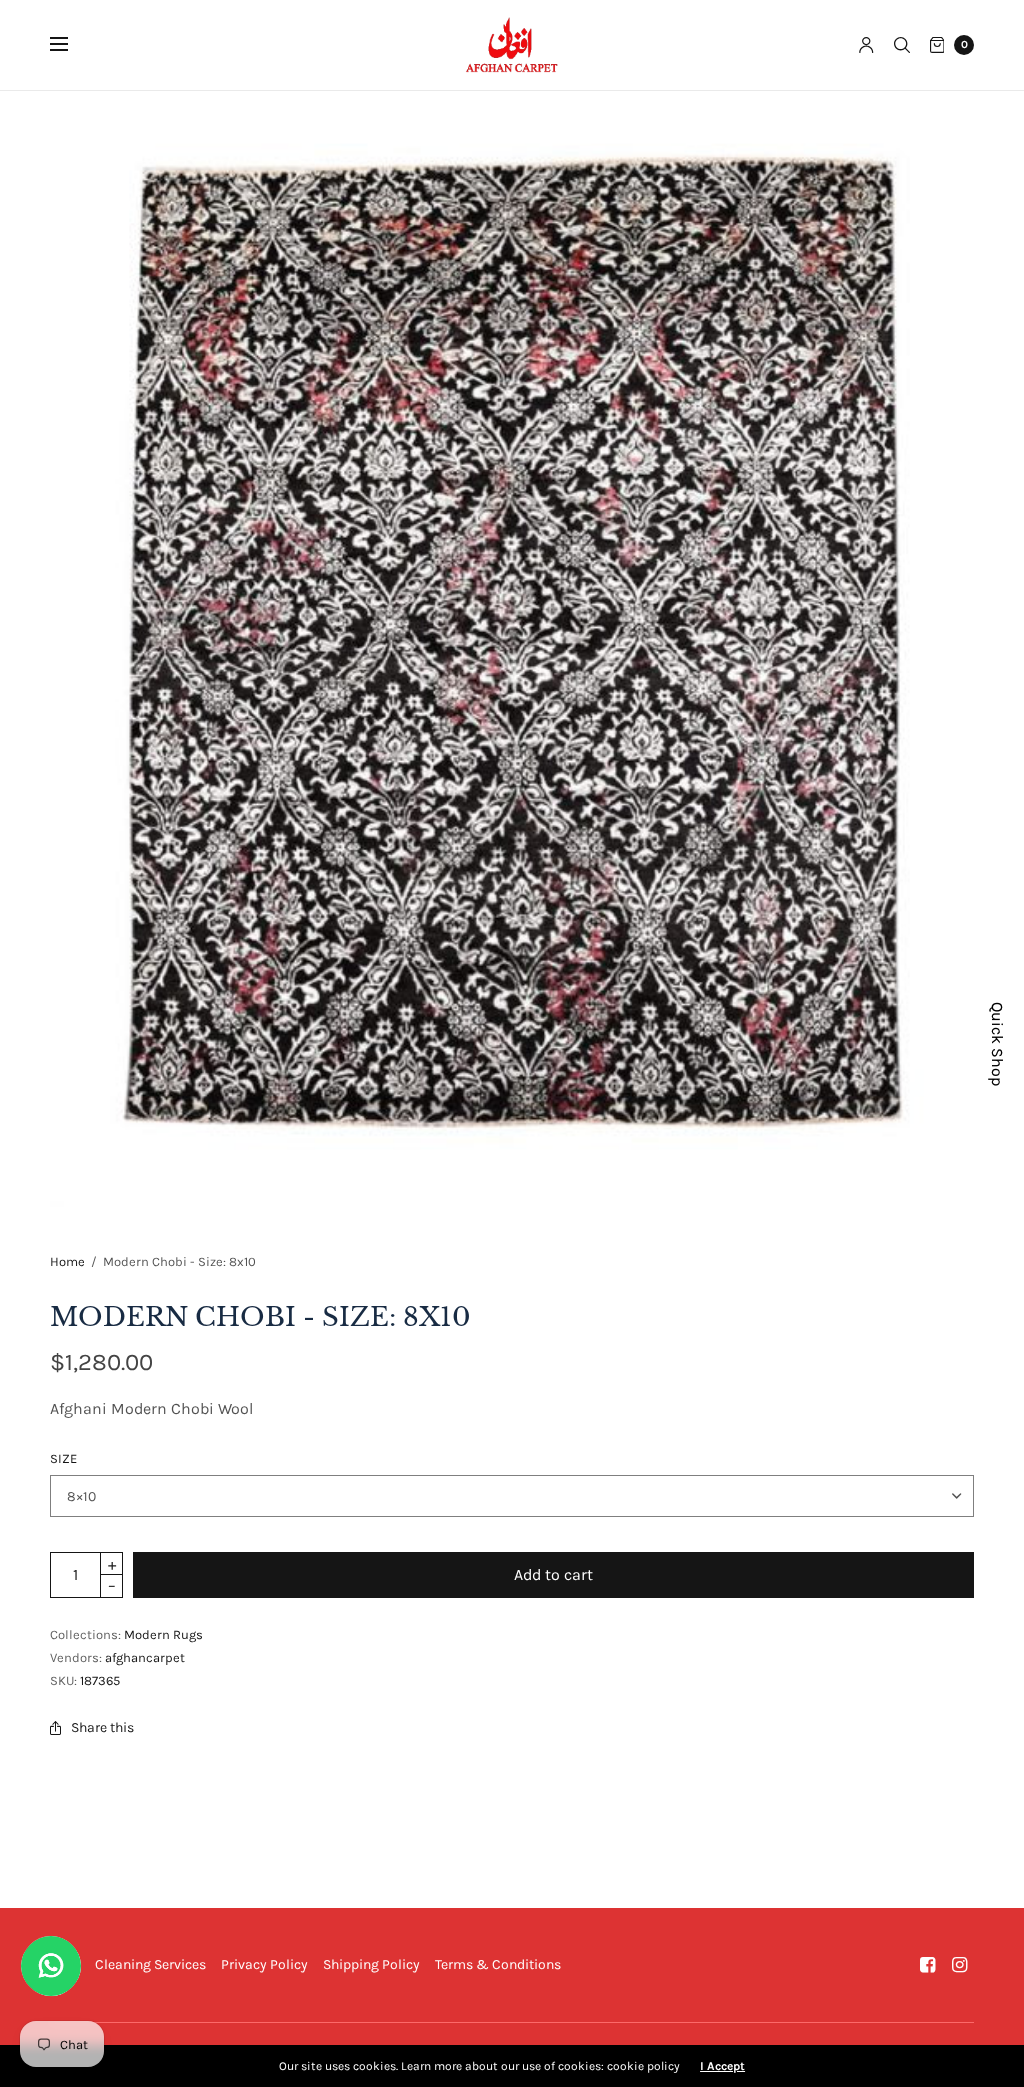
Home (67, 1261)
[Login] (866, 45)
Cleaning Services (150, 1964)
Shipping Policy (371, 1964)
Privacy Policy (264, 1964)
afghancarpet (145, 1657)
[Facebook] (928, 1965)
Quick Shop (997, 1044)
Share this (102, 1727)
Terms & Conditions (498, 1964)
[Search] (902, 45)
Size (63, 1458)
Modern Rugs (163, 1634)
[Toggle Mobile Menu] (72, 45)
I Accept (722, 2066)
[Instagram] (960, 1965)
